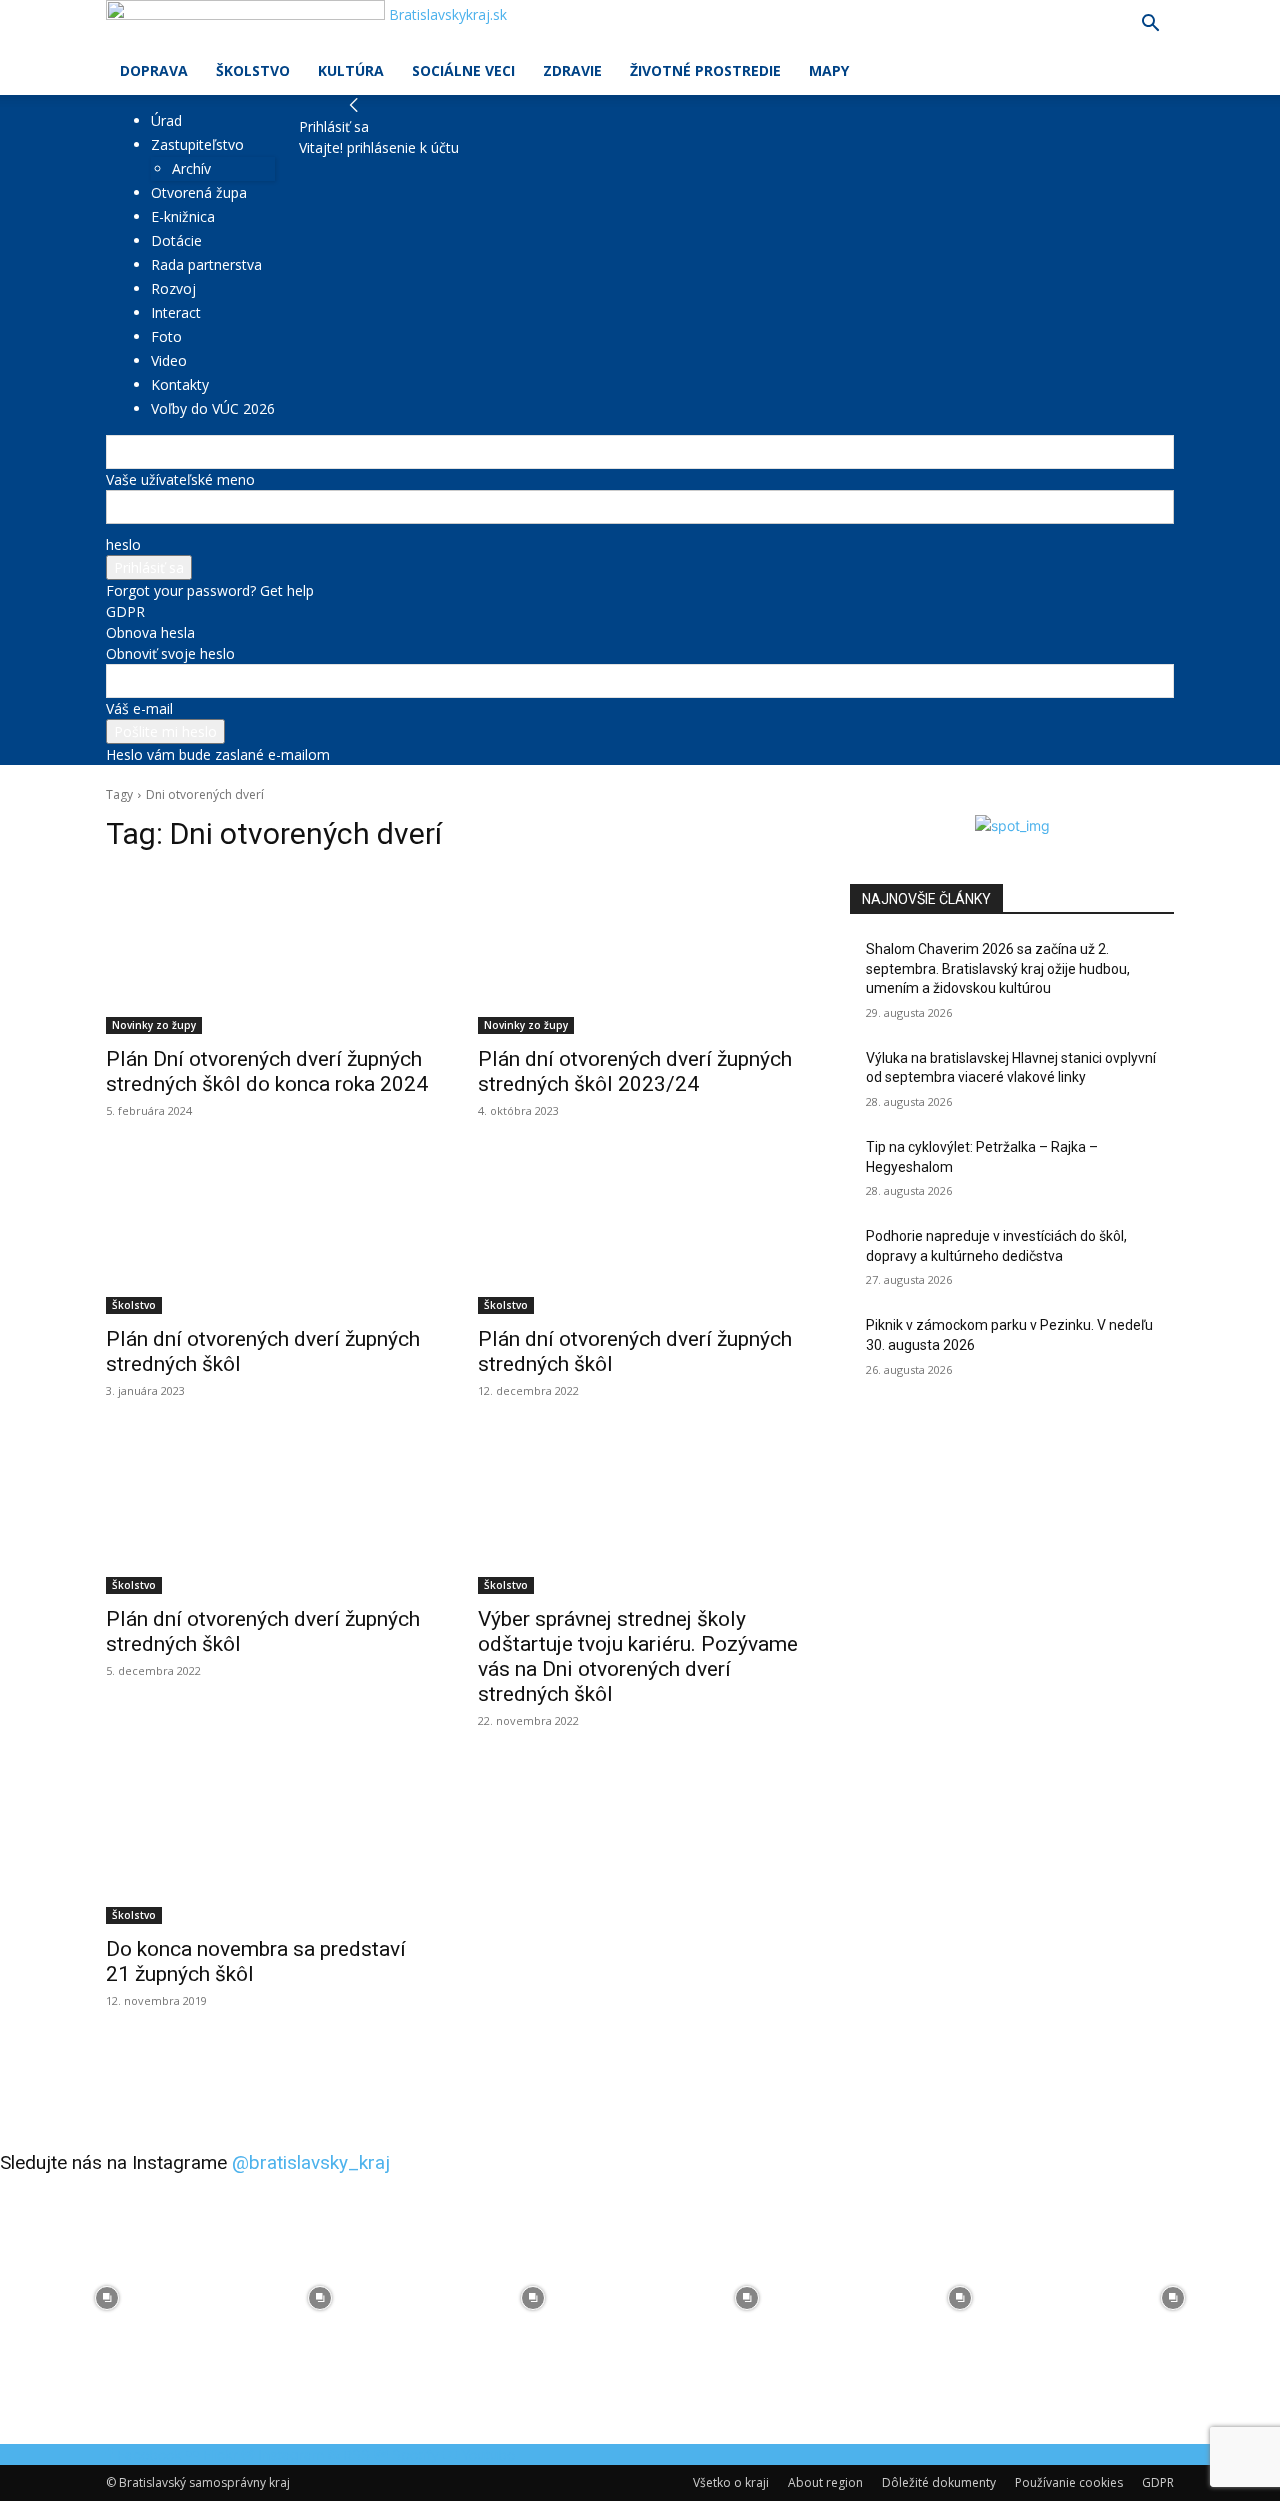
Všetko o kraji (731, 2482)
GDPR (125, 611)
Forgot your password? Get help (210, 590)
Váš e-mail (139, 708)
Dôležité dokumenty (939, 2482)
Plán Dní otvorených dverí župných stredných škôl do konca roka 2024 (267, 1071)
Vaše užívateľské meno (180, 479)
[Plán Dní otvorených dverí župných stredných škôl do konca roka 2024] (268, 953)
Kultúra (351, 70)
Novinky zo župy (154, 1025)
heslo (123, 544)
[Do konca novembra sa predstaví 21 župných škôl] (268, 1843)
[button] (1150, 25)
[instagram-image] (106, 2297)
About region (825, 2482)
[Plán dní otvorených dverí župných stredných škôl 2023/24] (640, 953)
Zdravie (572, 70)
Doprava (154, 70)
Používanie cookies (1069, 2482)
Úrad (166, 120)
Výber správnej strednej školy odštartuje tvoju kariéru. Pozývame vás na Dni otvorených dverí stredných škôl (638, 1656)
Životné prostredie (705, 70)
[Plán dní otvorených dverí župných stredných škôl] (268, 1233)
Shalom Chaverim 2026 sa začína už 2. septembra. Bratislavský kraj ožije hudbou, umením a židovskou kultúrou (998, 968)
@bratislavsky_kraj (311, 2162)
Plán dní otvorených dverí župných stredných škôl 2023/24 (635, 1071)
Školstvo (253, 70)
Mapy (829, 70)
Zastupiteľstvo (197, 144)
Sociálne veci (463, 70)
